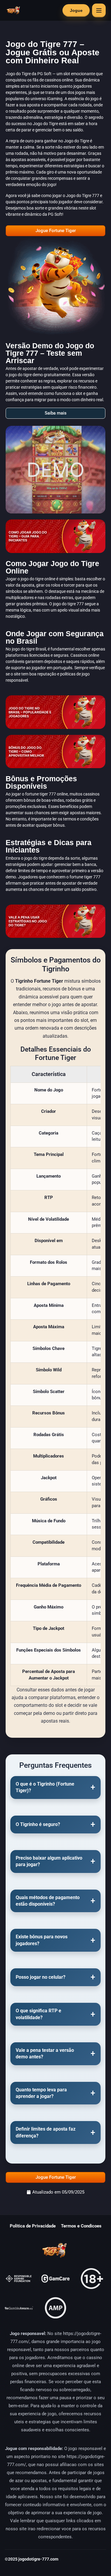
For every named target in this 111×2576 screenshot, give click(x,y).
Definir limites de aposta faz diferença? (46, 2132)
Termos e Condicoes (81, 2226)
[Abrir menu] (99, 10)
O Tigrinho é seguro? (38, 1824)
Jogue (76, 10)
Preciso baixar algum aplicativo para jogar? (49, 1861)
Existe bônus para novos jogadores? (42, 1940)
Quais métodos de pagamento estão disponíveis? (48, 1901)
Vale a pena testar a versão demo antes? (45, 2053)
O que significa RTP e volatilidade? (38, 2014)
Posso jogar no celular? (41, 1977)
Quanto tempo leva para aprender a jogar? (41, 2093)
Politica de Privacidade (33, 2226)
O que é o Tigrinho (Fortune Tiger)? (45, 1787)
